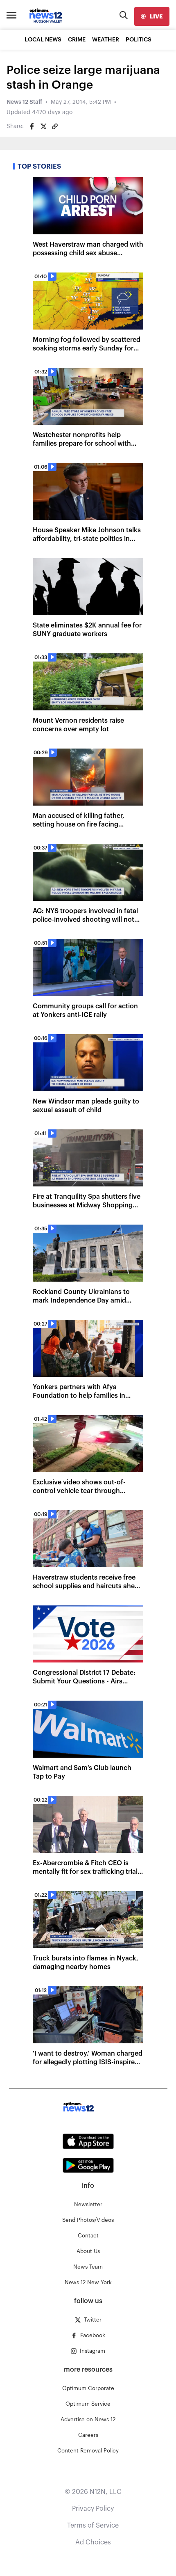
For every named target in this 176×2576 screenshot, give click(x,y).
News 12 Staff (24, 102)
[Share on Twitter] (43, 126)
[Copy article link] (55, 126)
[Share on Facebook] (32, 126)
